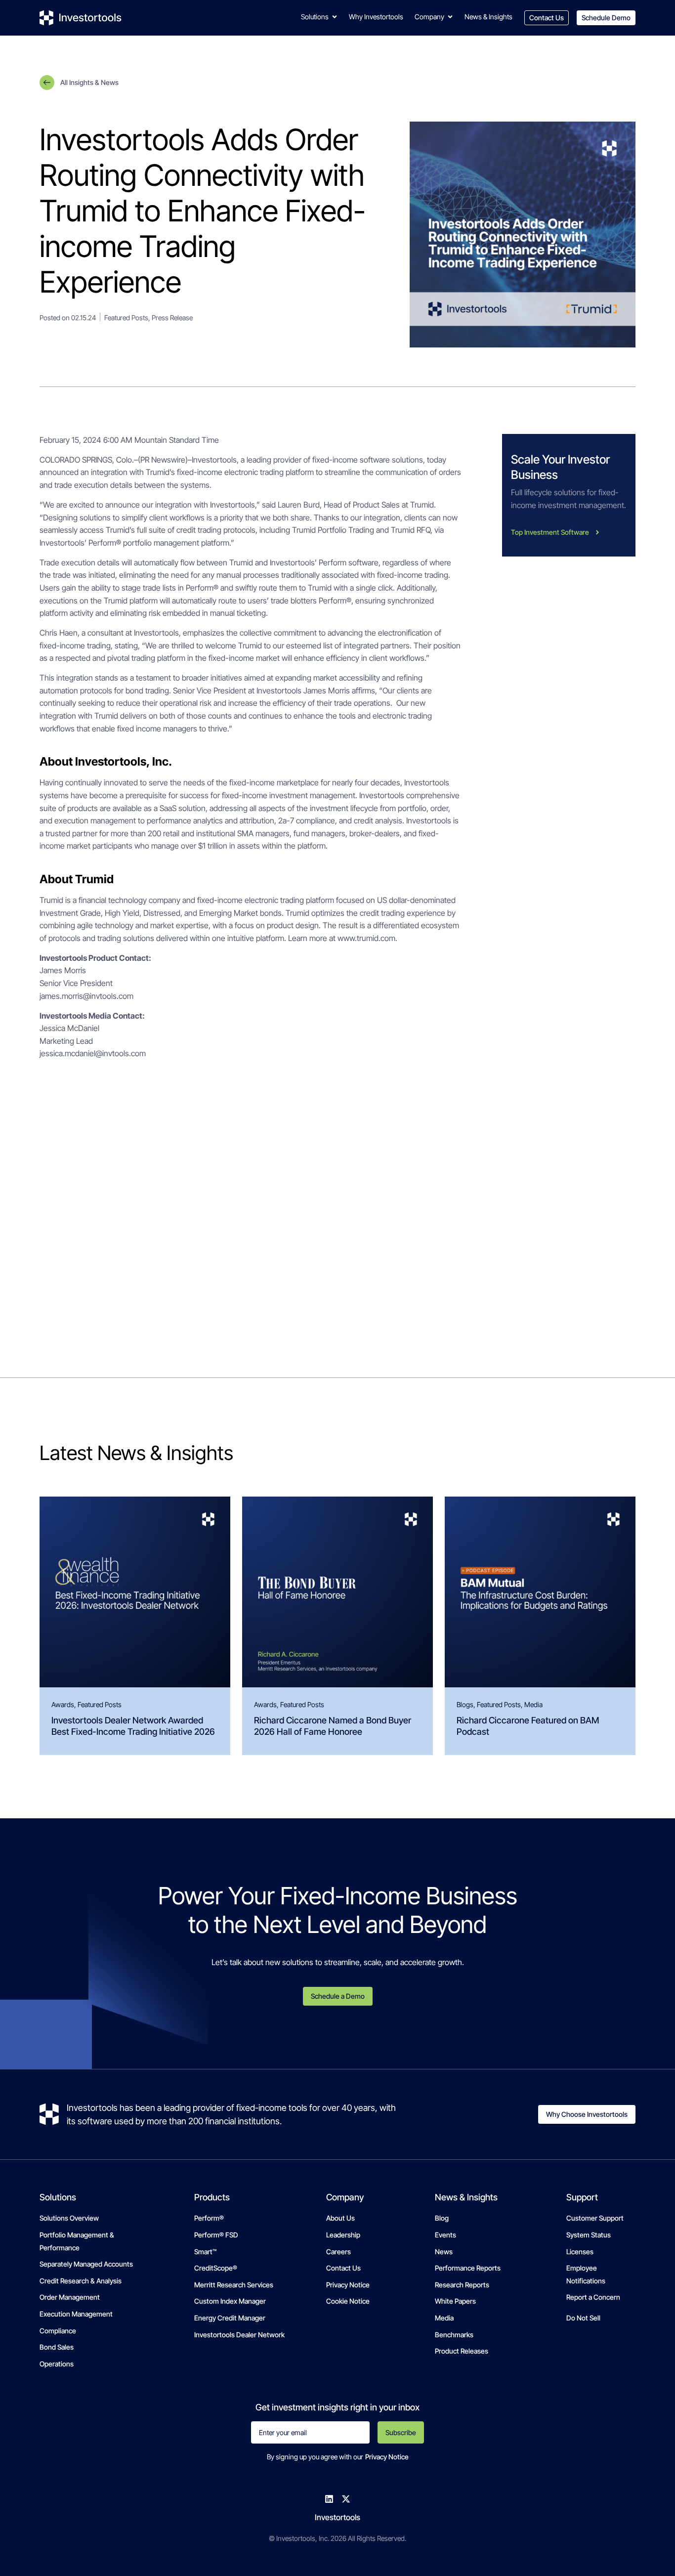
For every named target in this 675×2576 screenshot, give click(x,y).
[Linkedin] (329, 2499)
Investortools (337, 2517)
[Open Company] (450, 17)
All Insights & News (89, 82)
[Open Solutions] (335, 17)
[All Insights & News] (47, 83)
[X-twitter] (346, 2499)
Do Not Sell (583, 2318)
